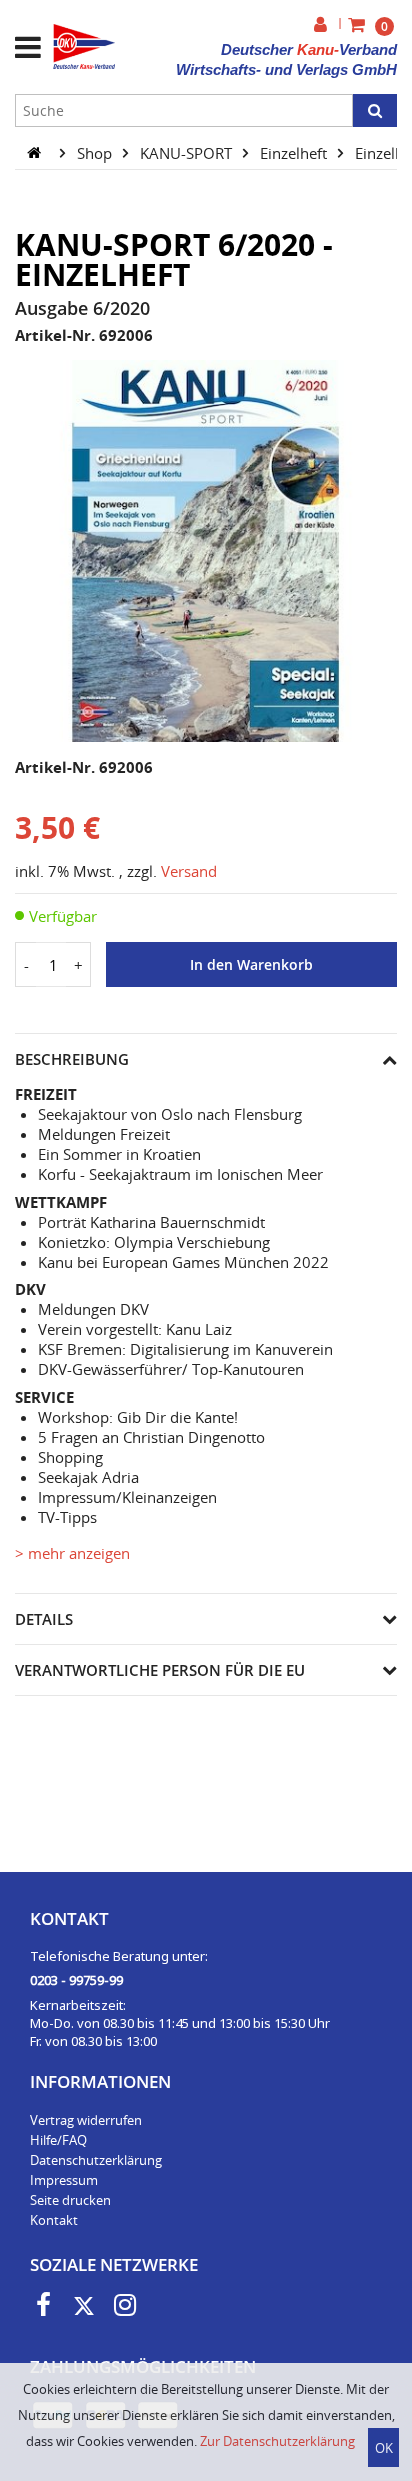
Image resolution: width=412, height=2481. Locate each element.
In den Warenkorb (251, 965)
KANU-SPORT (188, 152)
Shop (96, 152)
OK (384, 2448)
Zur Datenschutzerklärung (277, 2441)
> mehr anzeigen (72, 1553)
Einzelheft (295, 152)
